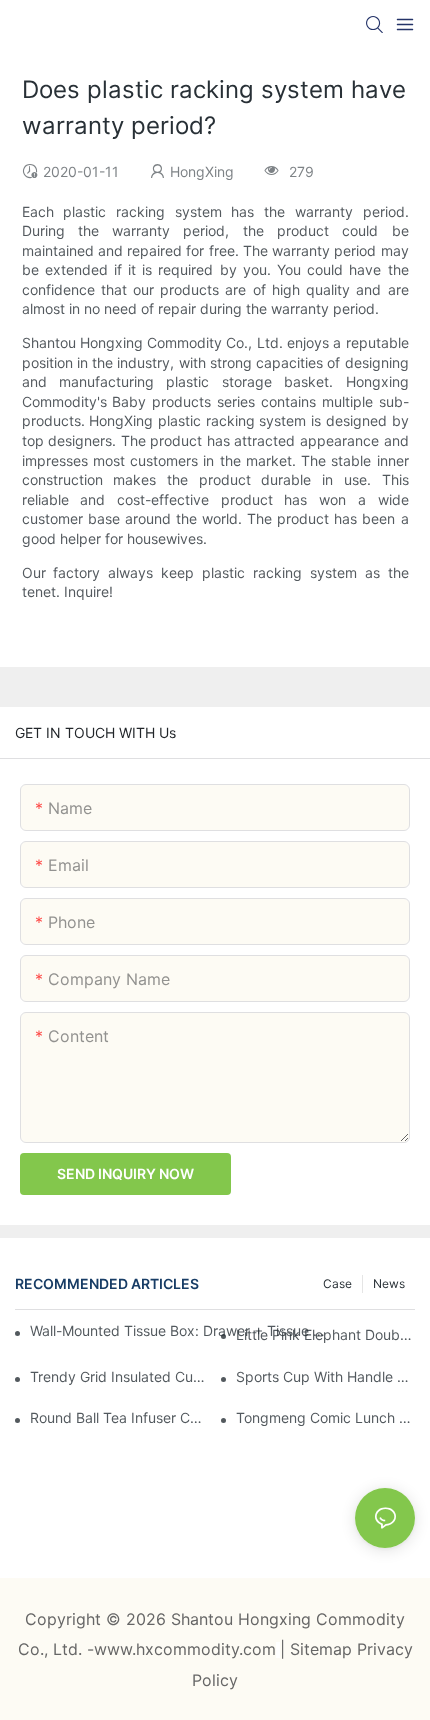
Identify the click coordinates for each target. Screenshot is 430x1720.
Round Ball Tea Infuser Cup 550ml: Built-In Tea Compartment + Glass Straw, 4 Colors (119, 1417)
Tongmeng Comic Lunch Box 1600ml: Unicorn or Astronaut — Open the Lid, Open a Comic (325, 1417)
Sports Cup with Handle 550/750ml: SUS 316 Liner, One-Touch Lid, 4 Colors (325, 1376)
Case (337, 1283)
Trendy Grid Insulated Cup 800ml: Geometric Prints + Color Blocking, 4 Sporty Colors (119, 1376)
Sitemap (323, 1649)
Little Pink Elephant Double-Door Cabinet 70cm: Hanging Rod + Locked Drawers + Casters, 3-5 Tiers (325, 1334)
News (389, 1283)
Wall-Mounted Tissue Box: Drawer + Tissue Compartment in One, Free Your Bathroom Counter (179, 1330)
